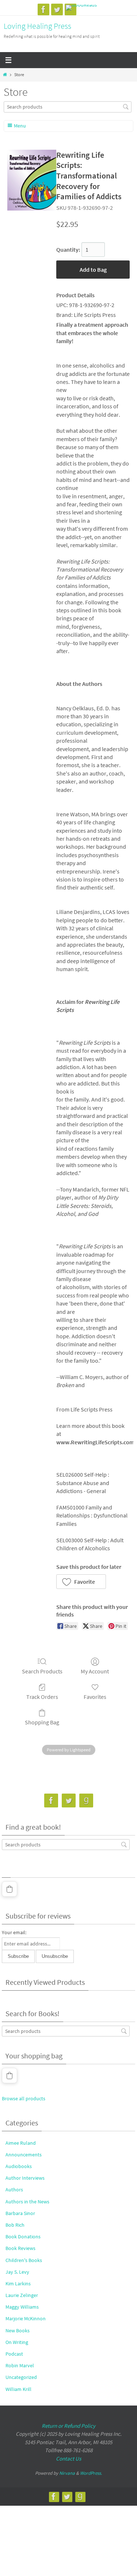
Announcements (24, 2155)
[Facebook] (43, 9)
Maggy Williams (22, 2307)
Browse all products (24, 2098)
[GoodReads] (81, 8)
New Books (18, 2330)
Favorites (95, 1697)
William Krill (18, 2389)
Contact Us (68, 2459)
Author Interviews (25, 2178)
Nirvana (67, 2473)
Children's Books (24, 2260)
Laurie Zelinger (22, 2295)
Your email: (14, 1932)
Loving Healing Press (37, 26)
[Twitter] (57, 9)
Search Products (42, 1671)
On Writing (17, 2342)
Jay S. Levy (17, 2272)
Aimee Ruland (21, 2143)
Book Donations (23, 2237)
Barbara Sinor (20, 2213)
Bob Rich (15, 2225)
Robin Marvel (20, 2365)
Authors (14, 2190)
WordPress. (91, 2473)
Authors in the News (27, 2202)
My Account (95, 1671)
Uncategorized (21, 2377)
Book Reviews (20, 2248)
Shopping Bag (42, 1722)
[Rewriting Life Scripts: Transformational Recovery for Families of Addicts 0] (32, 180)
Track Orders (42, 1697)
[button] (81, 1582)
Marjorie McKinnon (26, 2318)
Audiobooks (19, 2166)
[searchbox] (68, 107)
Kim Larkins (18, 2284)
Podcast (14, 2354)
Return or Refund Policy (68, 2426)
